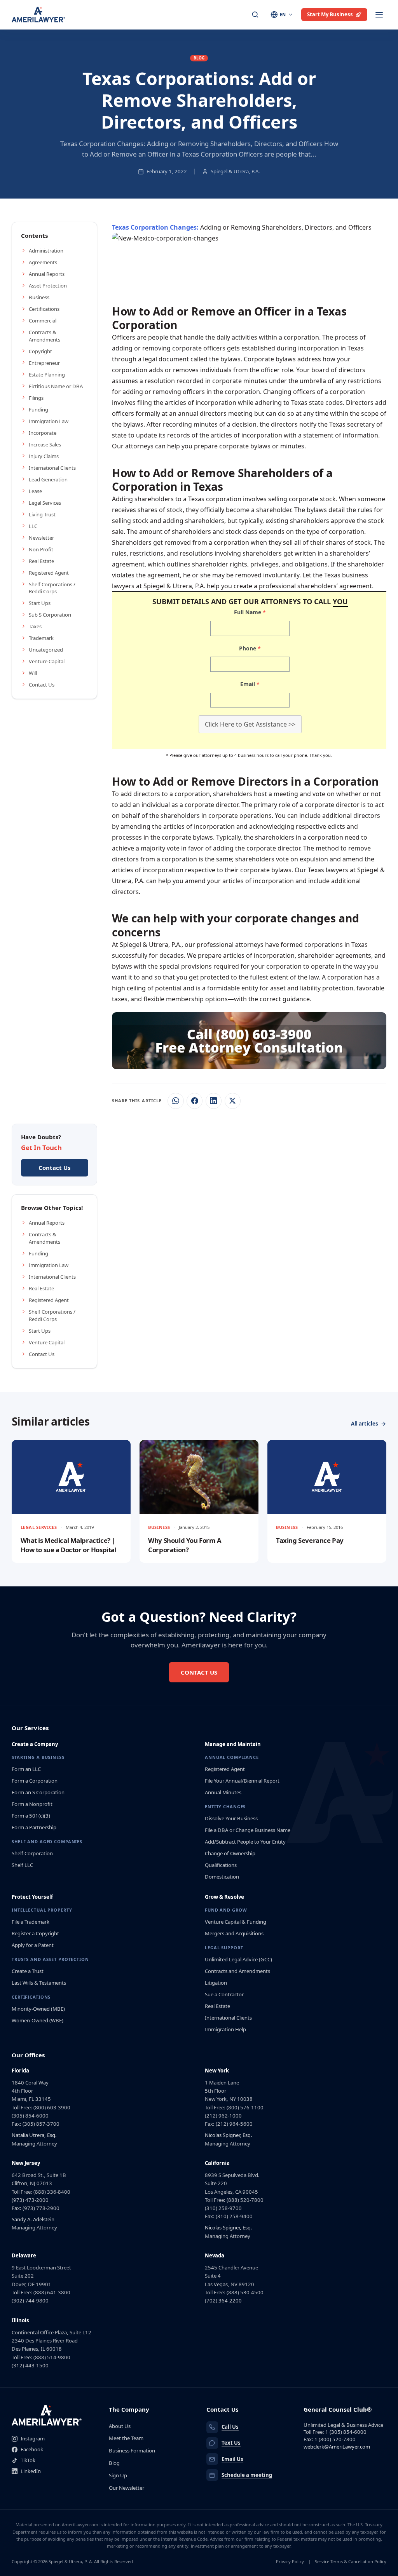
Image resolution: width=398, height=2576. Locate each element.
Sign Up (118, 2475)
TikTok (28, 2460)
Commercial (43, 321)
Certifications (44, 309)
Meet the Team (126, 2438)
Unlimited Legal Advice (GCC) (238, 1959)
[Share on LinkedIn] (214, 1101)
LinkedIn (31, 2471)
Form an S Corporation (38, 1792)
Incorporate (43, 433)
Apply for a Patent (33, 1945)
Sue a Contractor (224, 1994)
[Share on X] (233, 1101)
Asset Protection (48, 286)
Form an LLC (26, 1769)
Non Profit (41, 549)
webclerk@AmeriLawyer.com (337, 2447)
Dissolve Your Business (231, 1818)
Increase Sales (45, 444)
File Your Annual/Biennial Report (242, 1781)
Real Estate (41, 561)
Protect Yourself (32, 1897)
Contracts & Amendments (45, 336)
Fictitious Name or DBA (56, 386)
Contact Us (42, 685)
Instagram (33, 2438)
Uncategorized (46, 650)
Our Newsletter (127, 2488)
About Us (120, 2426)
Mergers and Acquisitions (234, 1933)
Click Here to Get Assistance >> (250, 724)
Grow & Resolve (224, 1897)
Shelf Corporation (32, 1853)
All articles (365, 1424)
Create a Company (35, 1744)
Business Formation (132, 2451)
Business (39, 297)
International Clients (52, 468)
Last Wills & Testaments (39, 1983)
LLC (33, 526)
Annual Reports (47, 274)
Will (33, 673)
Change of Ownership (230, 1853)
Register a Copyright (35, 1933)
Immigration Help (225, 2029)
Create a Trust (28, 1971)
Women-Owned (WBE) (38, 2020)
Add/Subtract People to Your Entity (245, 1842)
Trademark (41, 638)
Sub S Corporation (50, 615)
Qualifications (221, 1865)
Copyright (40, 351)
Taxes (35, 626)
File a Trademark (31, 1922)
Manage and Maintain (233, 1744)
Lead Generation (48, 479)
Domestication (222, 1877)
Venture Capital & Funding (236, 1922)
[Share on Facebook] (195, 1101)
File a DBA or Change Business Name (248, 1830)
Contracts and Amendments (237, 1971)
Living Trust (42, 514)
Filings (36, 398)
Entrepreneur (44, 363)
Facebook (32, 2449)
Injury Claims (44, 456)
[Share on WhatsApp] (175, 1101)
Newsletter (41, 538)
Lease (35, 491)
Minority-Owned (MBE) (38, 2009)
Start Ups (40, 603)
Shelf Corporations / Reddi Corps (52, 588)
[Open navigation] (379, 15)
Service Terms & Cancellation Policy (351, 2561)
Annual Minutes (223, 1792)
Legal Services (45, 503)
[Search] (255, 15)
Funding (38, 410)
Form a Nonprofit (32, 1804)
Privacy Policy (290, 2561)
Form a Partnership (34, 1827)
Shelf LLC (22, 1865)
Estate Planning (47, 375)
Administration (46, 251)
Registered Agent (49, 573)
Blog (114, 2463)
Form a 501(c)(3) (31, 1816)
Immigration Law (49, 421)
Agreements (43, 262)
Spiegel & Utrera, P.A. (235, 171)
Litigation (216, 1983)
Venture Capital (47, 661)
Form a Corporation (35, 1781)
